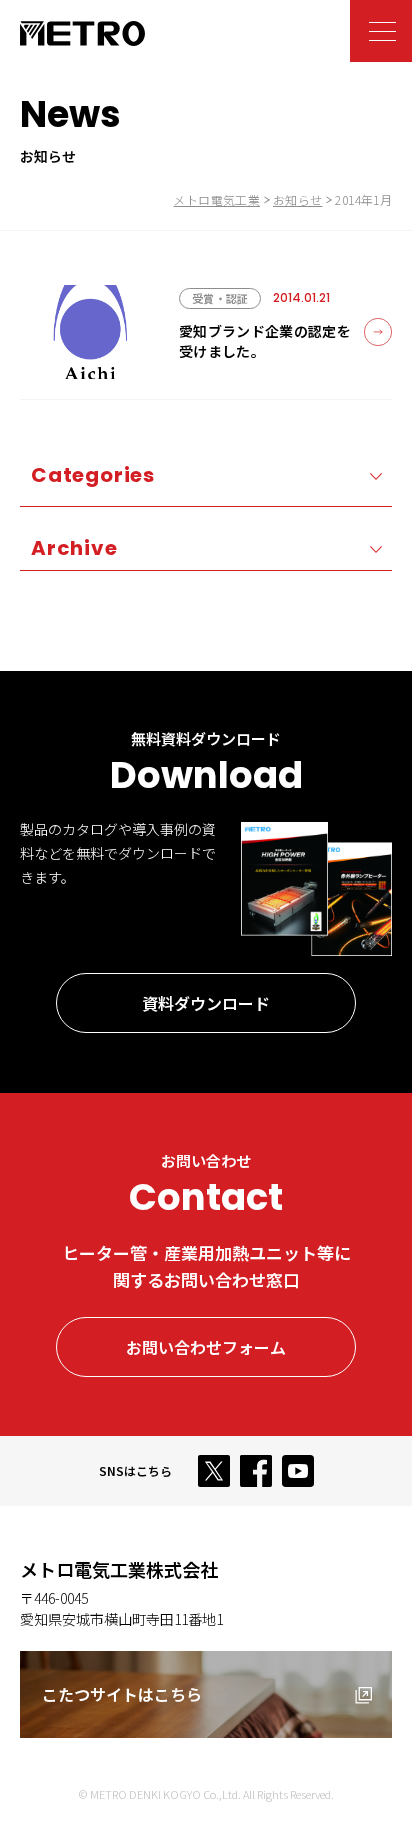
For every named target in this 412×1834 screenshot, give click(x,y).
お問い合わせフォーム (206, 1347)
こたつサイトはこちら (122, 1694)
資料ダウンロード (206, 1003)
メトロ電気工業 (216, 199)
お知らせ (297, 199)
